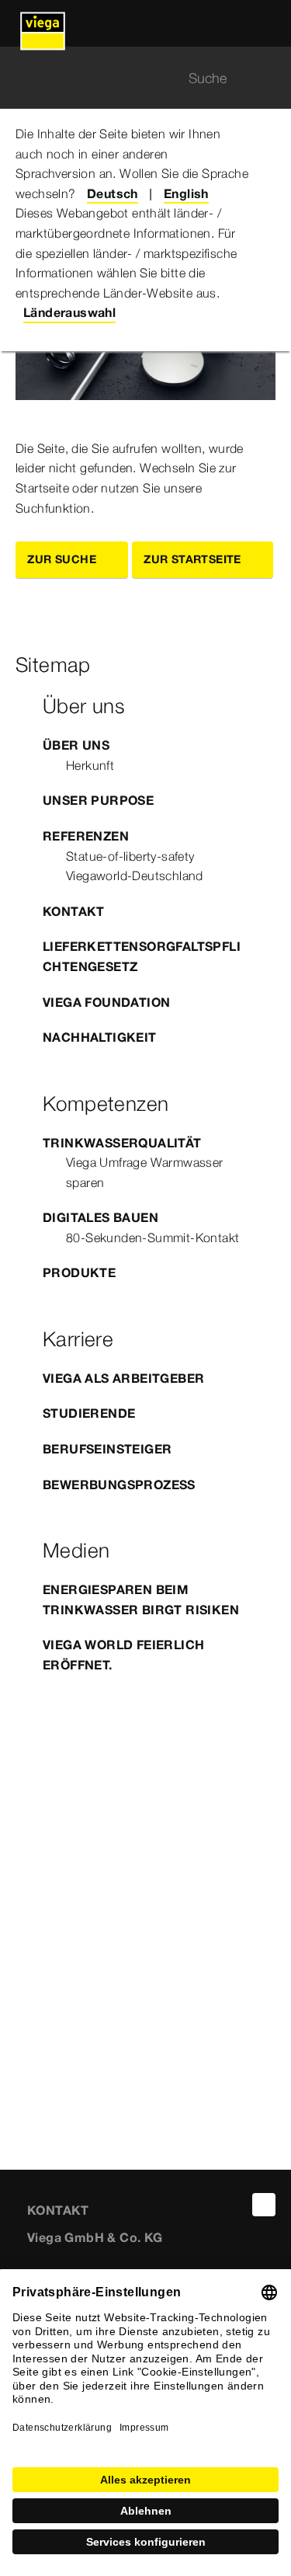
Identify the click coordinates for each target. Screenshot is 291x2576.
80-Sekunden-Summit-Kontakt (152, 1238)
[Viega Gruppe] (43, 23)
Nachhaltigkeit (100, 1037)
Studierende (89, 1413)
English (186, 193)
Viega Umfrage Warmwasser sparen (145, 1172)
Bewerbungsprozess (119, 1485)
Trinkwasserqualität (122, 1143)
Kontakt (74, 911)
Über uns (76, 745)
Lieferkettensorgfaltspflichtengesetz (142, 956)
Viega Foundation (106, 1002)
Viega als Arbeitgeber (123, 1378)
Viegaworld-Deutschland (135, 875)
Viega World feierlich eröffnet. (123, 1655)
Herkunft (90, 765)
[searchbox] (132, 78)
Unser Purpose (98, 800)
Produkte (79, 1272)
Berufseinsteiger (107, 1449)
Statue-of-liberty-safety (130, 856)
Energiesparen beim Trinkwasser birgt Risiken (141, 1600)
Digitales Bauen (100, 1217)
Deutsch (113, 193)
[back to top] (264, 2205)
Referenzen (86, 836)
